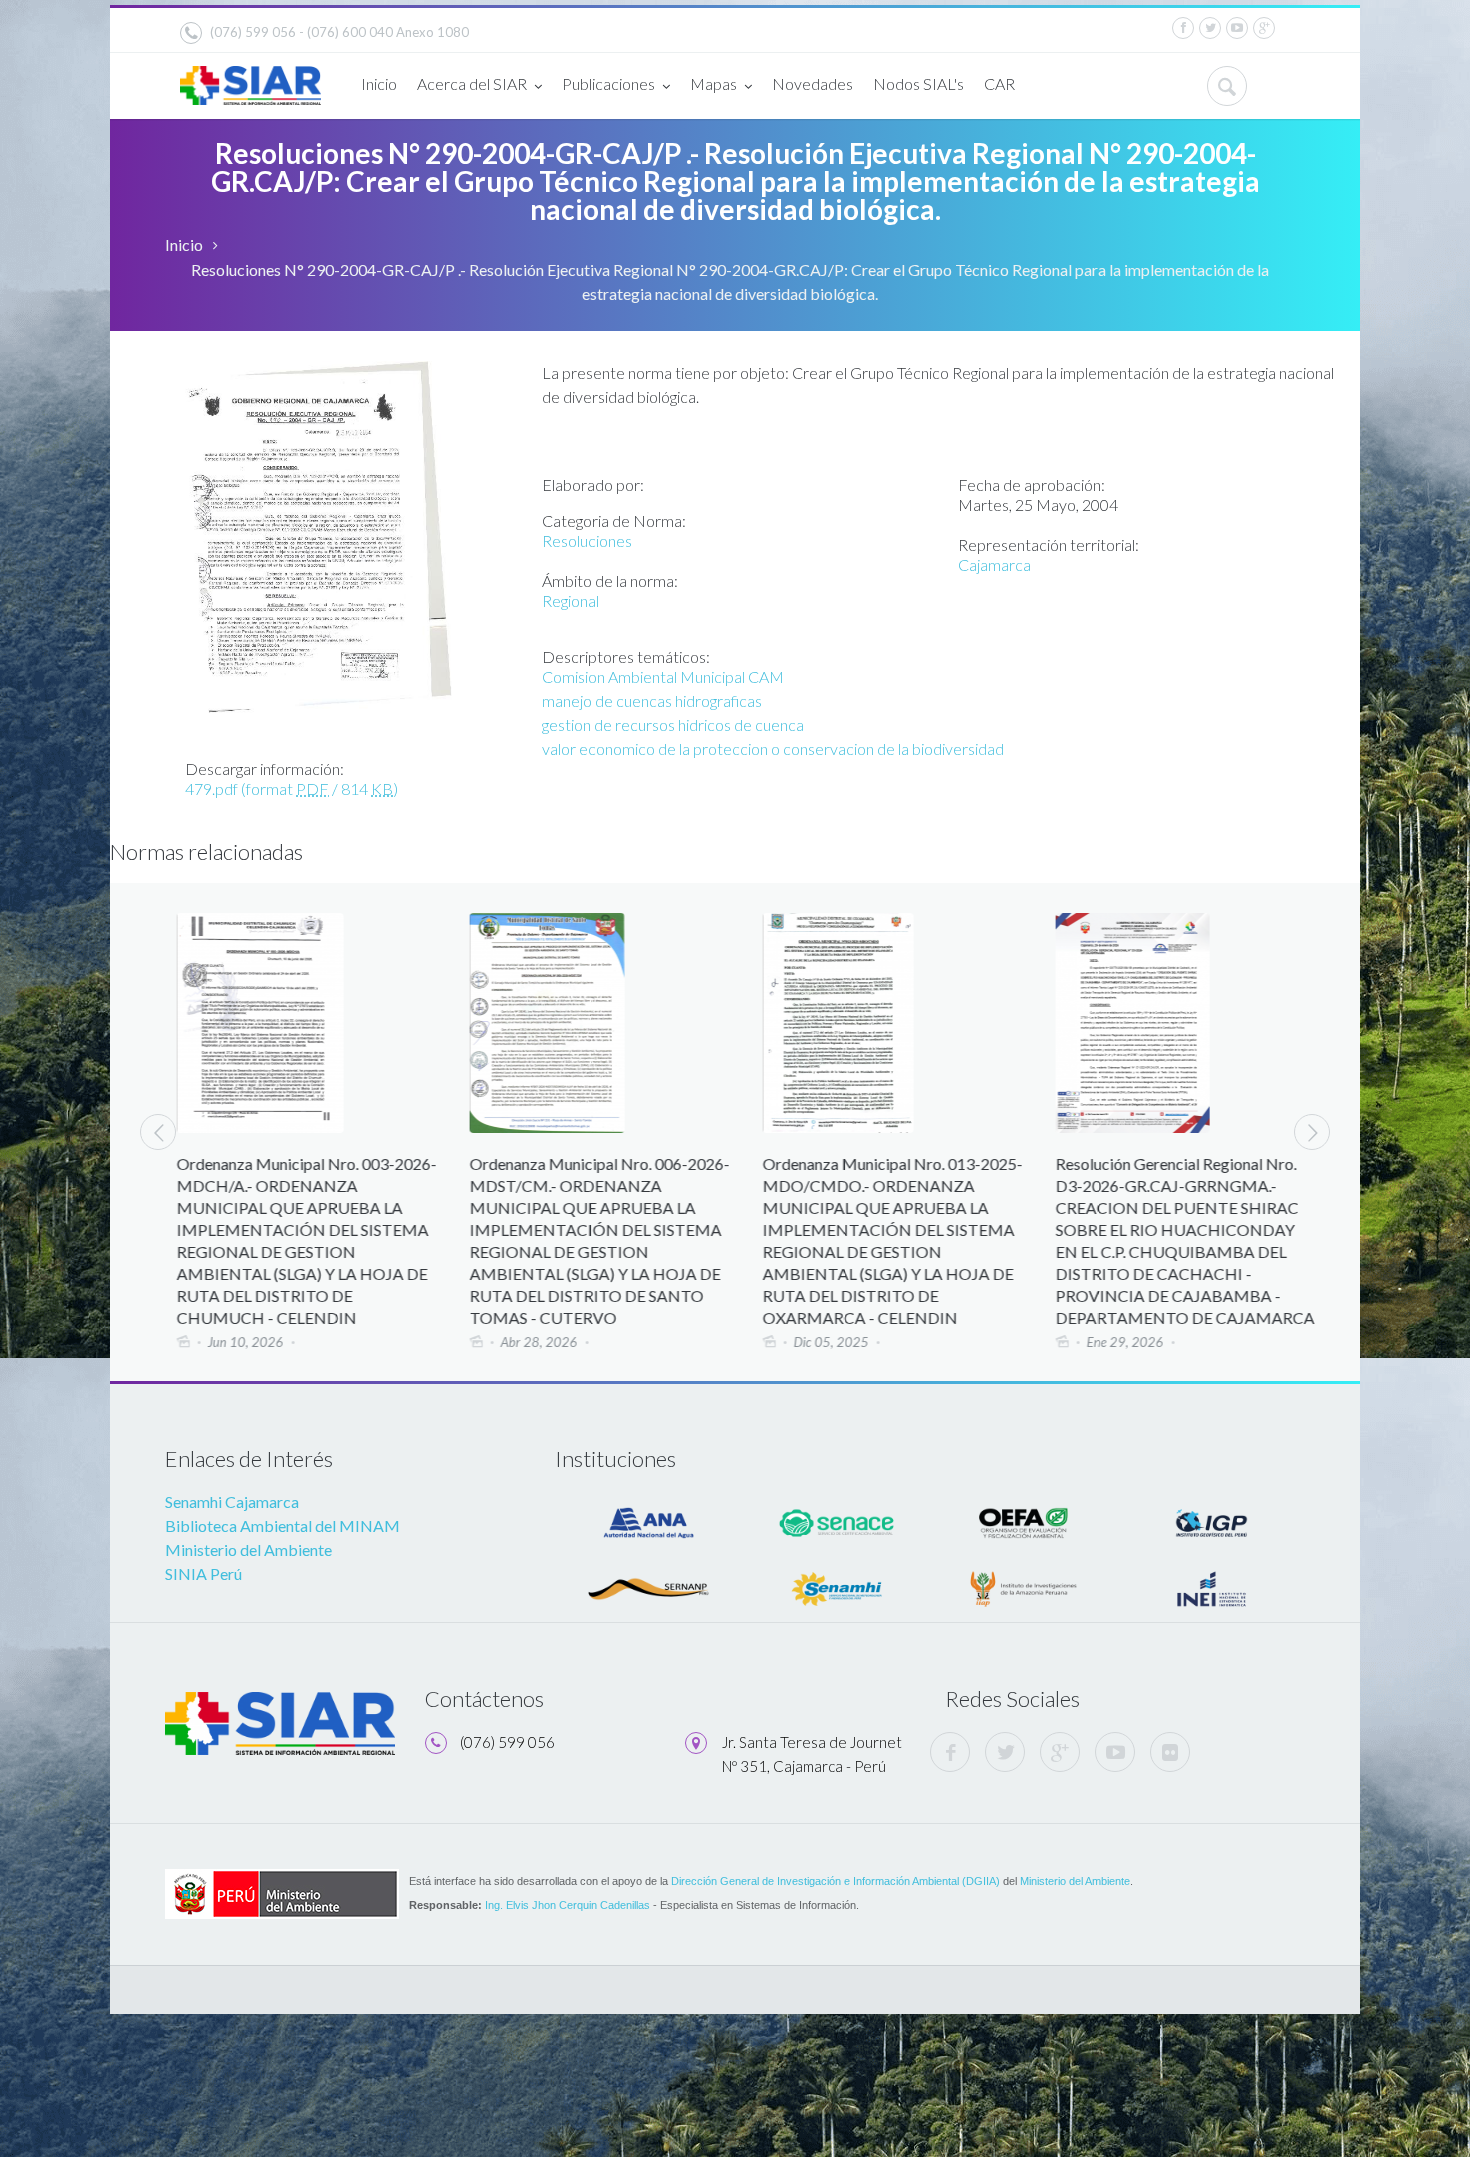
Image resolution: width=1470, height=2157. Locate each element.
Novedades (812, 83)
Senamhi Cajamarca (232, 1501)
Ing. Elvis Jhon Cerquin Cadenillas (567, 1905)
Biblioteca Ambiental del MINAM (282, 1525)
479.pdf (291, 788)
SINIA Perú (203, 1573)
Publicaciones (608, 83)
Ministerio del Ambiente (248, 1549)
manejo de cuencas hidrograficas (652, 700)
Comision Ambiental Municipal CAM (663, 676)
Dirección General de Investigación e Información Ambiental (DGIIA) (835, 1881)
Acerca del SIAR (472, 83)
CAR (999, 83)
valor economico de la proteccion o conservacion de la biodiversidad (773, 748)
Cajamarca (994, 564)
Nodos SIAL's (918, 83)
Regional (570, 600)
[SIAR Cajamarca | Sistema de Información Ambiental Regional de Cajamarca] (250, 77)
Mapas (713, 83)
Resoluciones (587, 540)
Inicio (379, 83)
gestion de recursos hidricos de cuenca (673, 724)
